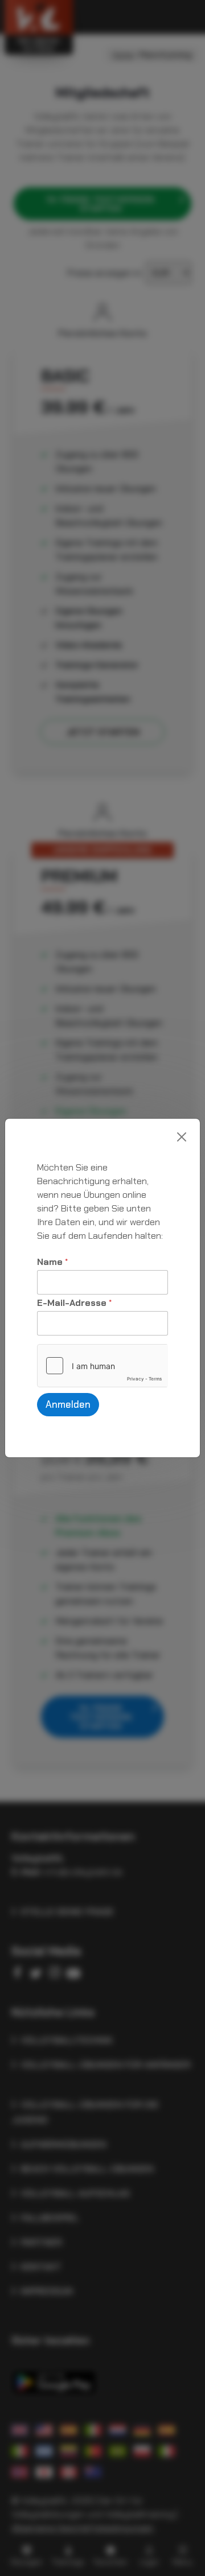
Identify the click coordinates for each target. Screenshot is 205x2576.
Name (52, 1262)
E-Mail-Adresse (74, 1303)
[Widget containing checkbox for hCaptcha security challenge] (102, 1366)
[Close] (182, 1137)
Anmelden (68, 1404)
